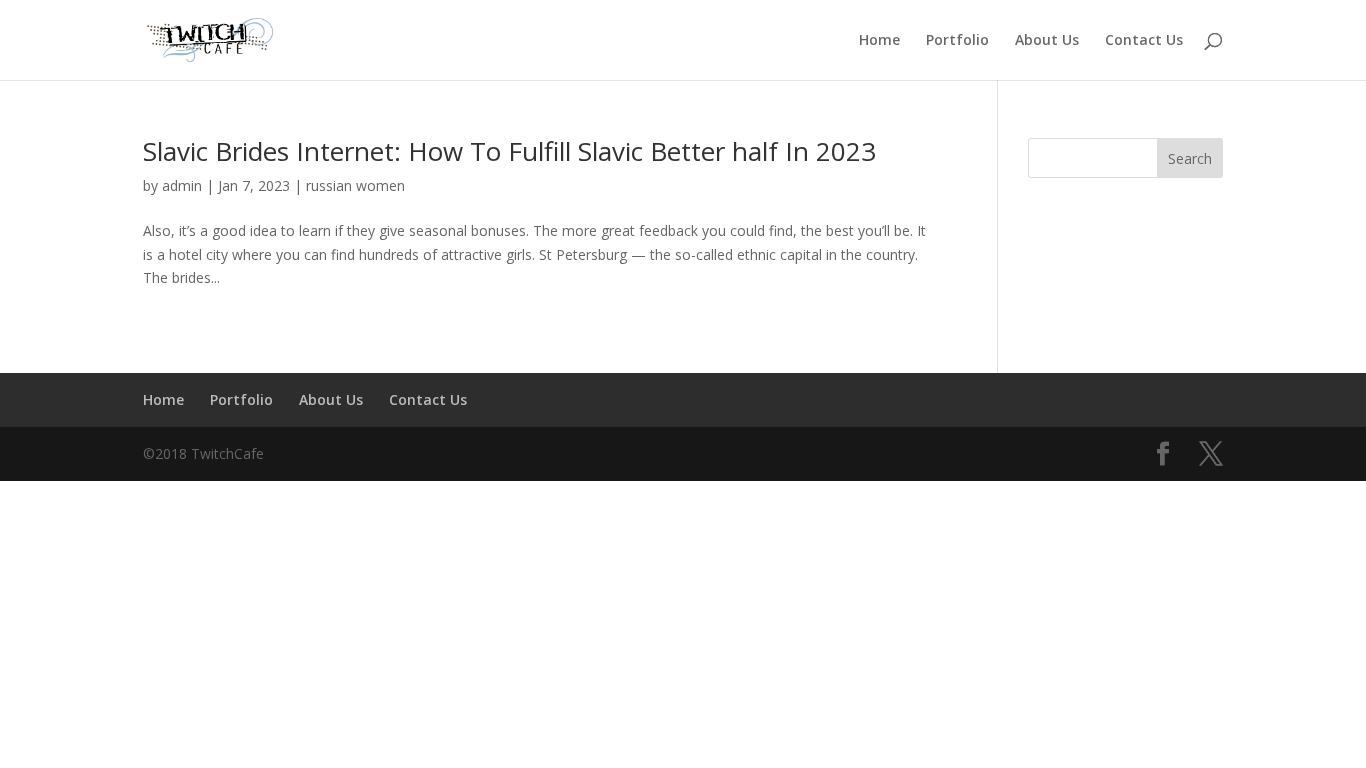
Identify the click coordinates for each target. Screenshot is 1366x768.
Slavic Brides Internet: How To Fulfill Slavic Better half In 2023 (509, 151)
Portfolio (957, 41)
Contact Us (1144, 41)
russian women (355, 185)
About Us (1047, 41)
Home (879, 41)
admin (182, 185)
